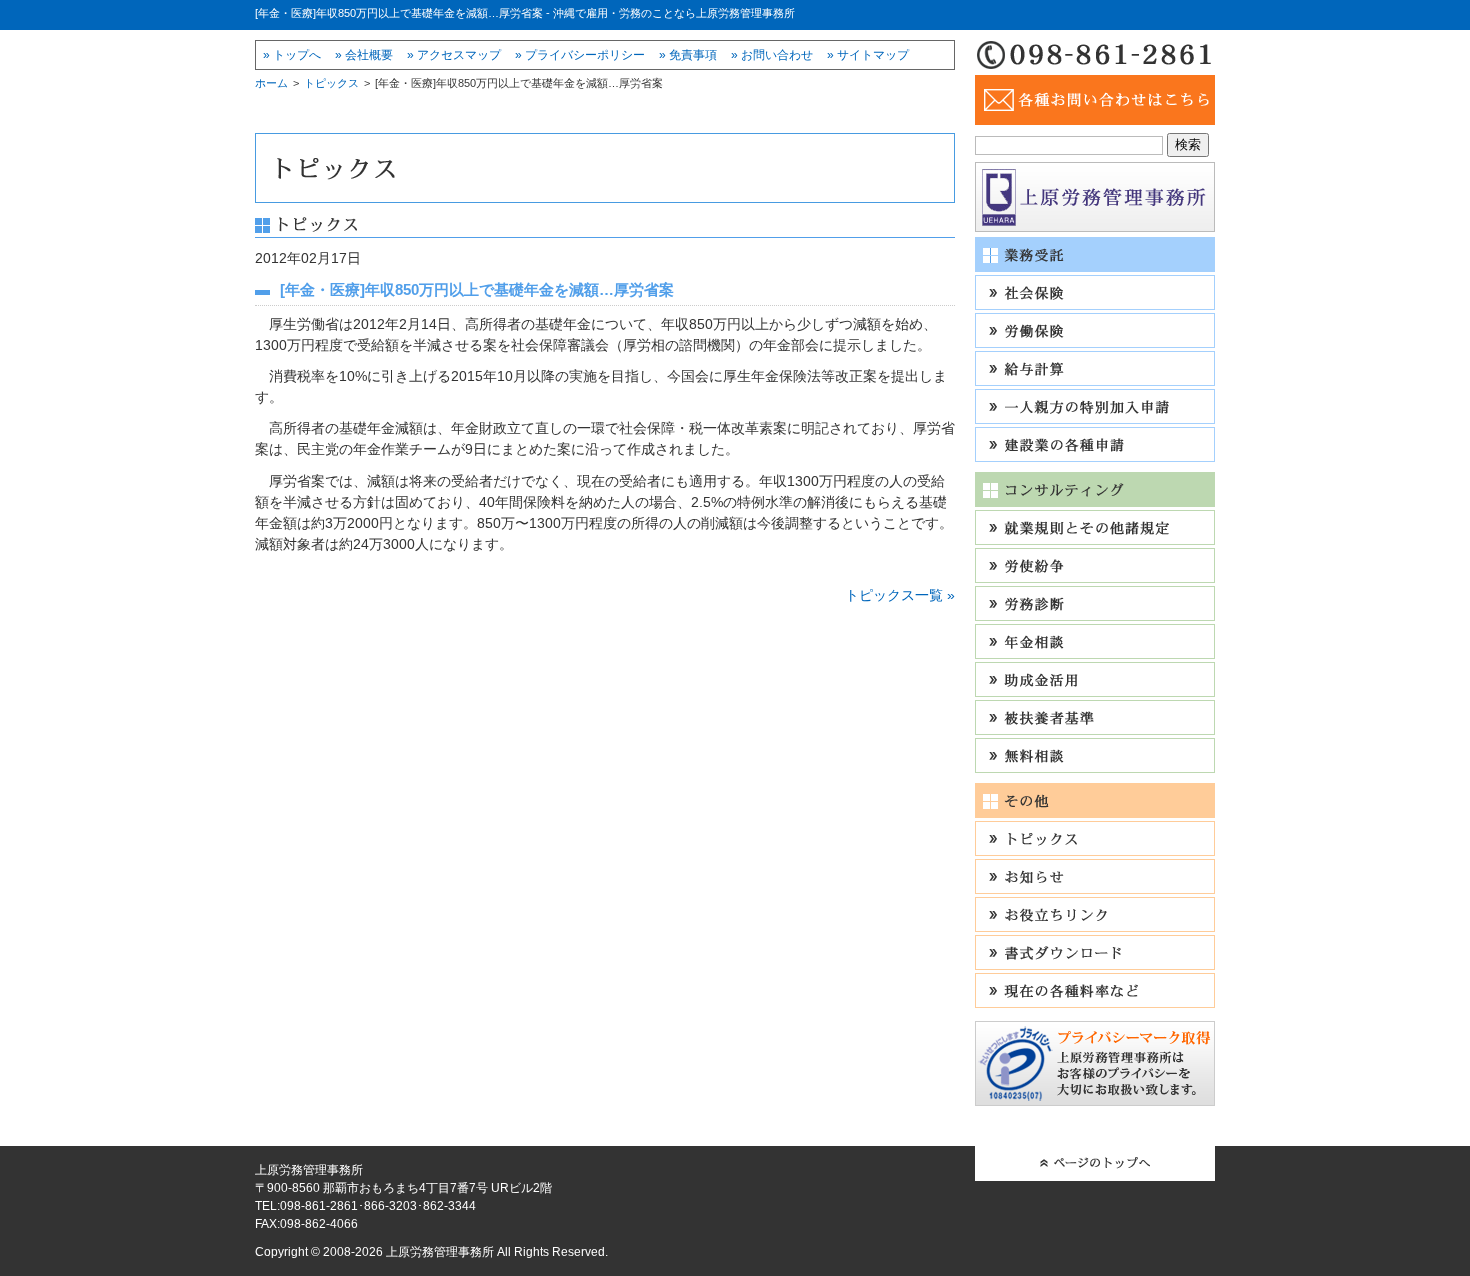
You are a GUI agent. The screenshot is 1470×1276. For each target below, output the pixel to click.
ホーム (271, 83)
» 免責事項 (688, 55)
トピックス (331, 83)
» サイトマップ (868, 55)
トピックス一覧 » (900, 595)
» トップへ (292, 55)
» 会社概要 (364, 55)
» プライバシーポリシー (580, 55)
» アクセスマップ (454, 55)
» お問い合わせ (772, 55)
